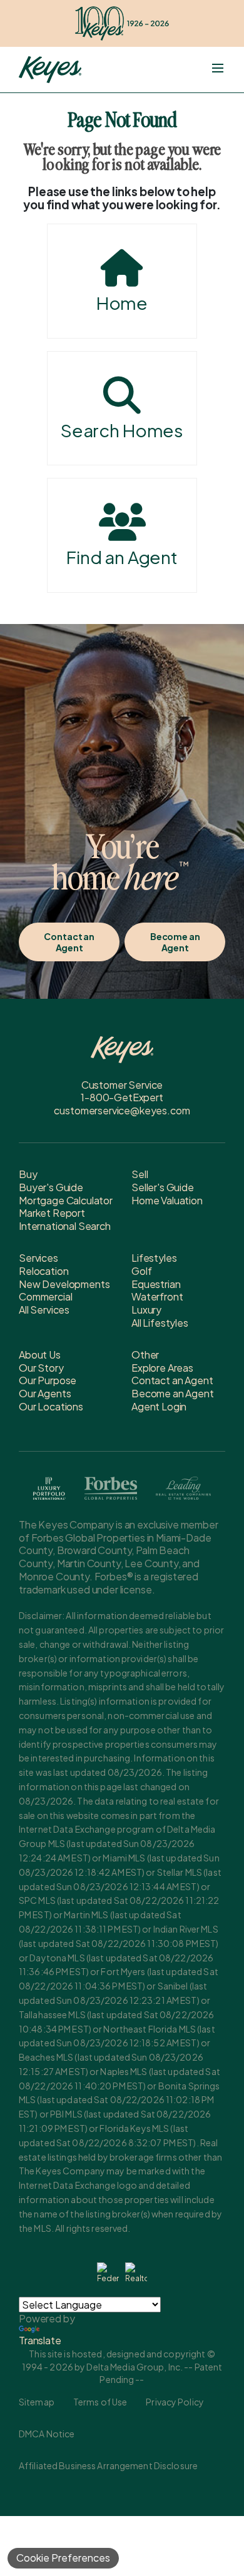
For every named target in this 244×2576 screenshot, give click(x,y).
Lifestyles (154, 1258)
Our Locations (51, 1406)
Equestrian (156, 1284)
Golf (141, 1271)
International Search (65, 1226)
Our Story (41, 1368)
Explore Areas (162, 1368)
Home (122, 303)
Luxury (146, 1310)
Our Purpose (48, 1380)
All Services (44, 1310)
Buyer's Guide (51, 1187)
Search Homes (122, 430)
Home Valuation (167, 1200)
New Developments (64, 1284)
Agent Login (159, 1406)
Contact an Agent (69, 942)
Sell (140, 1174)
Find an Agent (122, 557)
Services (38, 1258)
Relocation (43, 1271)
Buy (28, 1174)
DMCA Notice (47, 2434)
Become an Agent (175, 942)
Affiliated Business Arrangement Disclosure (108, 2465)
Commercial (45, 1296)
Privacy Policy (175, 2402)
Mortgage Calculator (66, 1200)
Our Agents (45, 1393)
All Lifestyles (160, 1323)
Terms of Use (100, 2402)
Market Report (52, 1213)
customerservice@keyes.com (122, 1110)
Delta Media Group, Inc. (135, 2367)
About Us (40, 1355)
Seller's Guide (163, 1187)
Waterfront (157, 1296)
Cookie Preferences (63, 2558)
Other (145, 1355)
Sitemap (37, 2402)
